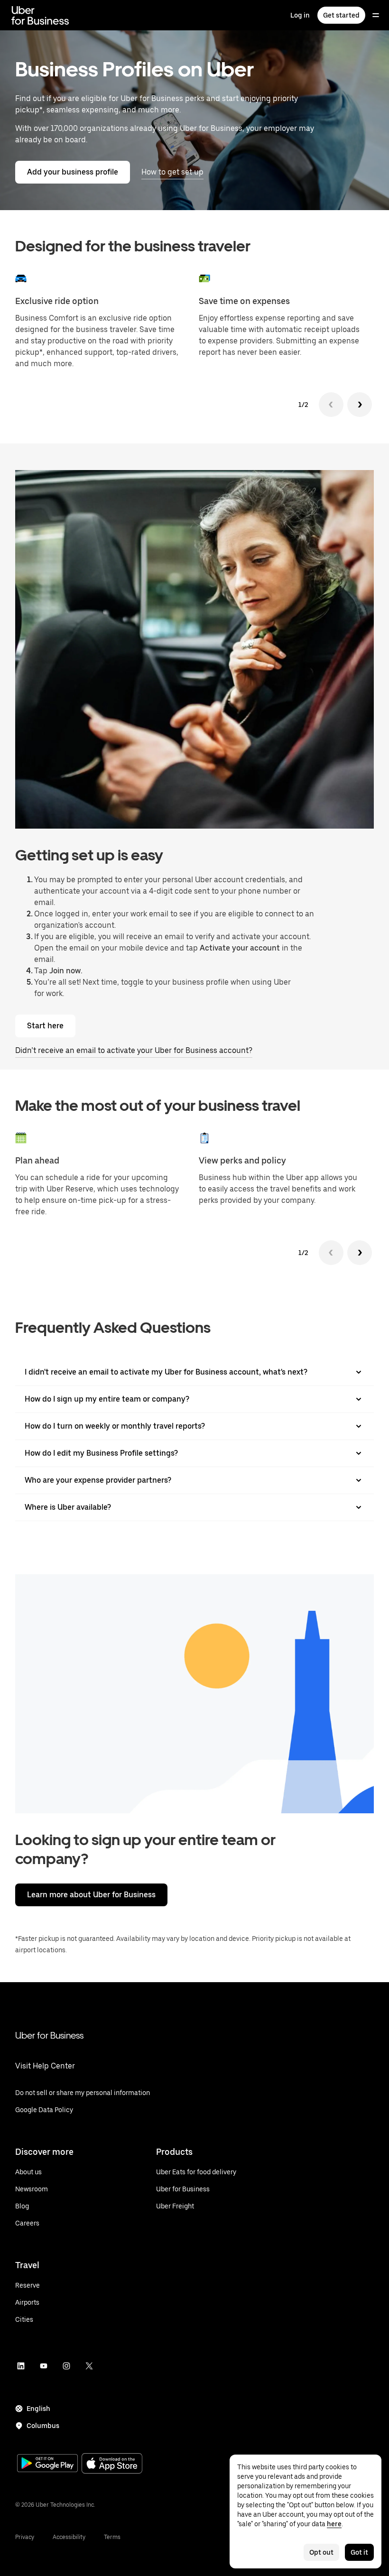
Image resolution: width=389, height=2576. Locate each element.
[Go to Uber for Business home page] (40, 15)
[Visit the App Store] (112, 2464)
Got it (359, 2552)
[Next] (360, 405)
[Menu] (376, 15)
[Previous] (331, 405)
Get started (341, 15)
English (38, 2409)
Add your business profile (73, 172)
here (334, 2524)
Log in (300, 15)
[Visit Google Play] (47, 2464)
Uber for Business (49, 2035)
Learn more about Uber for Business (91, 1895)
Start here (45, 1026)
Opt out (321, 2552)
